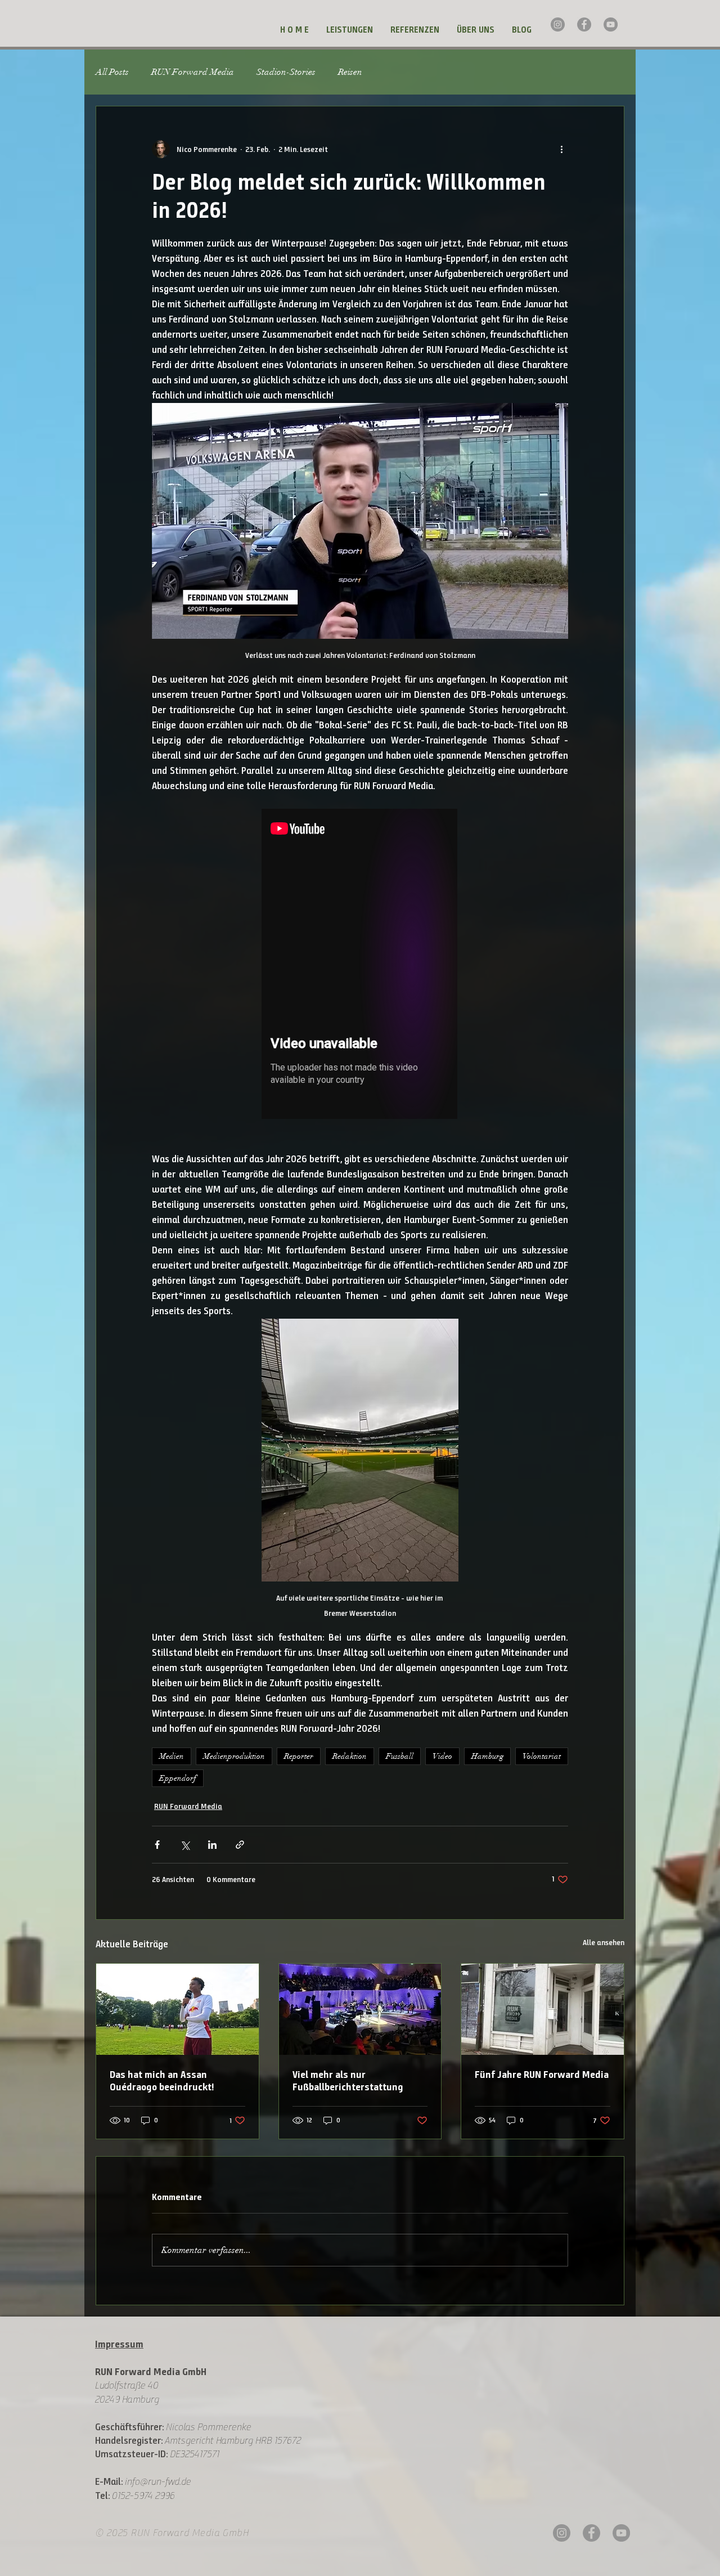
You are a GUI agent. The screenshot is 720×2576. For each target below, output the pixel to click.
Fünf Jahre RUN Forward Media (542, 2075)
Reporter (299, 1756)
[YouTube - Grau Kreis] (611, 24)
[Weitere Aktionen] (561, 149)
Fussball (400, 1756)
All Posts (112, 72)
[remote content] (360, 965)
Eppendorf (178, 1778)
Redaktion (350, 1756)
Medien (172, 1756)
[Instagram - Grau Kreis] (558, 24)
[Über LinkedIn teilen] (212, 1845)
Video (442, 1756)
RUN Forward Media (193, 72)
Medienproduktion (234, 1756)
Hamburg (487, 1756)
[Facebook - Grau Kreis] (584, 24)
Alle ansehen (604, 1943)
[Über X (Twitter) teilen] (185, 1845)
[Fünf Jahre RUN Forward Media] (543, 2009)
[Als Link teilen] (240, 1845)
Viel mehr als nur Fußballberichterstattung (348, 2081)
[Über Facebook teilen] (157, 1845)
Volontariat (542, 1756)
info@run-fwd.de (158, 2481)
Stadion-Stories (286, 72)
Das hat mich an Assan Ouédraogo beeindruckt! (162, 2081)
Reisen (350, 72)
